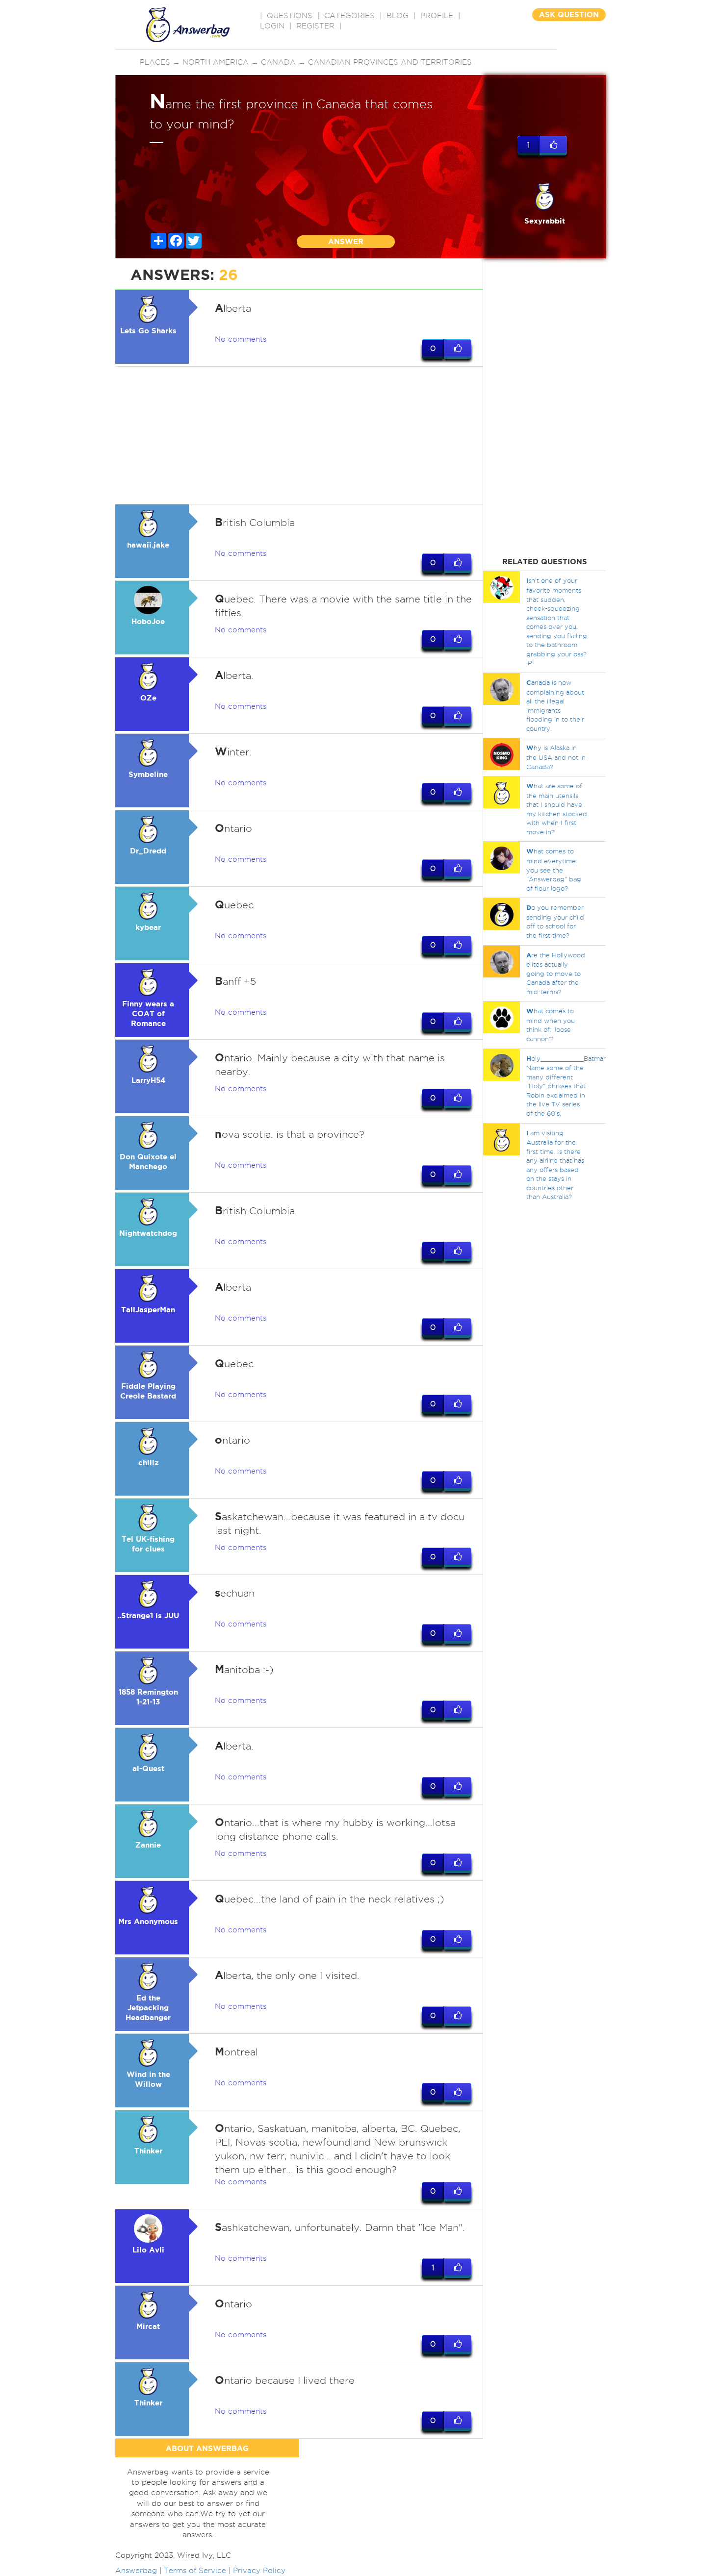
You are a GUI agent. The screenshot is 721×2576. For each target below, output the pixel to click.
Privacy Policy (259, 2571)
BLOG (398, 16)
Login (272, 26)
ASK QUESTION (569, 14)
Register (315, 26)
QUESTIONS (290, 16)
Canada (278, 62)
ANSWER (346, 241)
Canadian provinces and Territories (390, 62)
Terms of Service (195, 2571)
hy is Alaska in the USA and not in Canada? (556, 757)
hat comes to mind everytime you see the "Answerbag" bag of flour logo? (554, 869)
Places (155, 62)
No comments (241, 339)
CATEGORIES (349, 16)
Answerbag (136, 2571)
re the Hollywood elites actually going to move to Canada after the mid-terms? (556, 973)
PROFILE (437, 16)
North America (216, 62)
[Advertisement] (299, 435)
